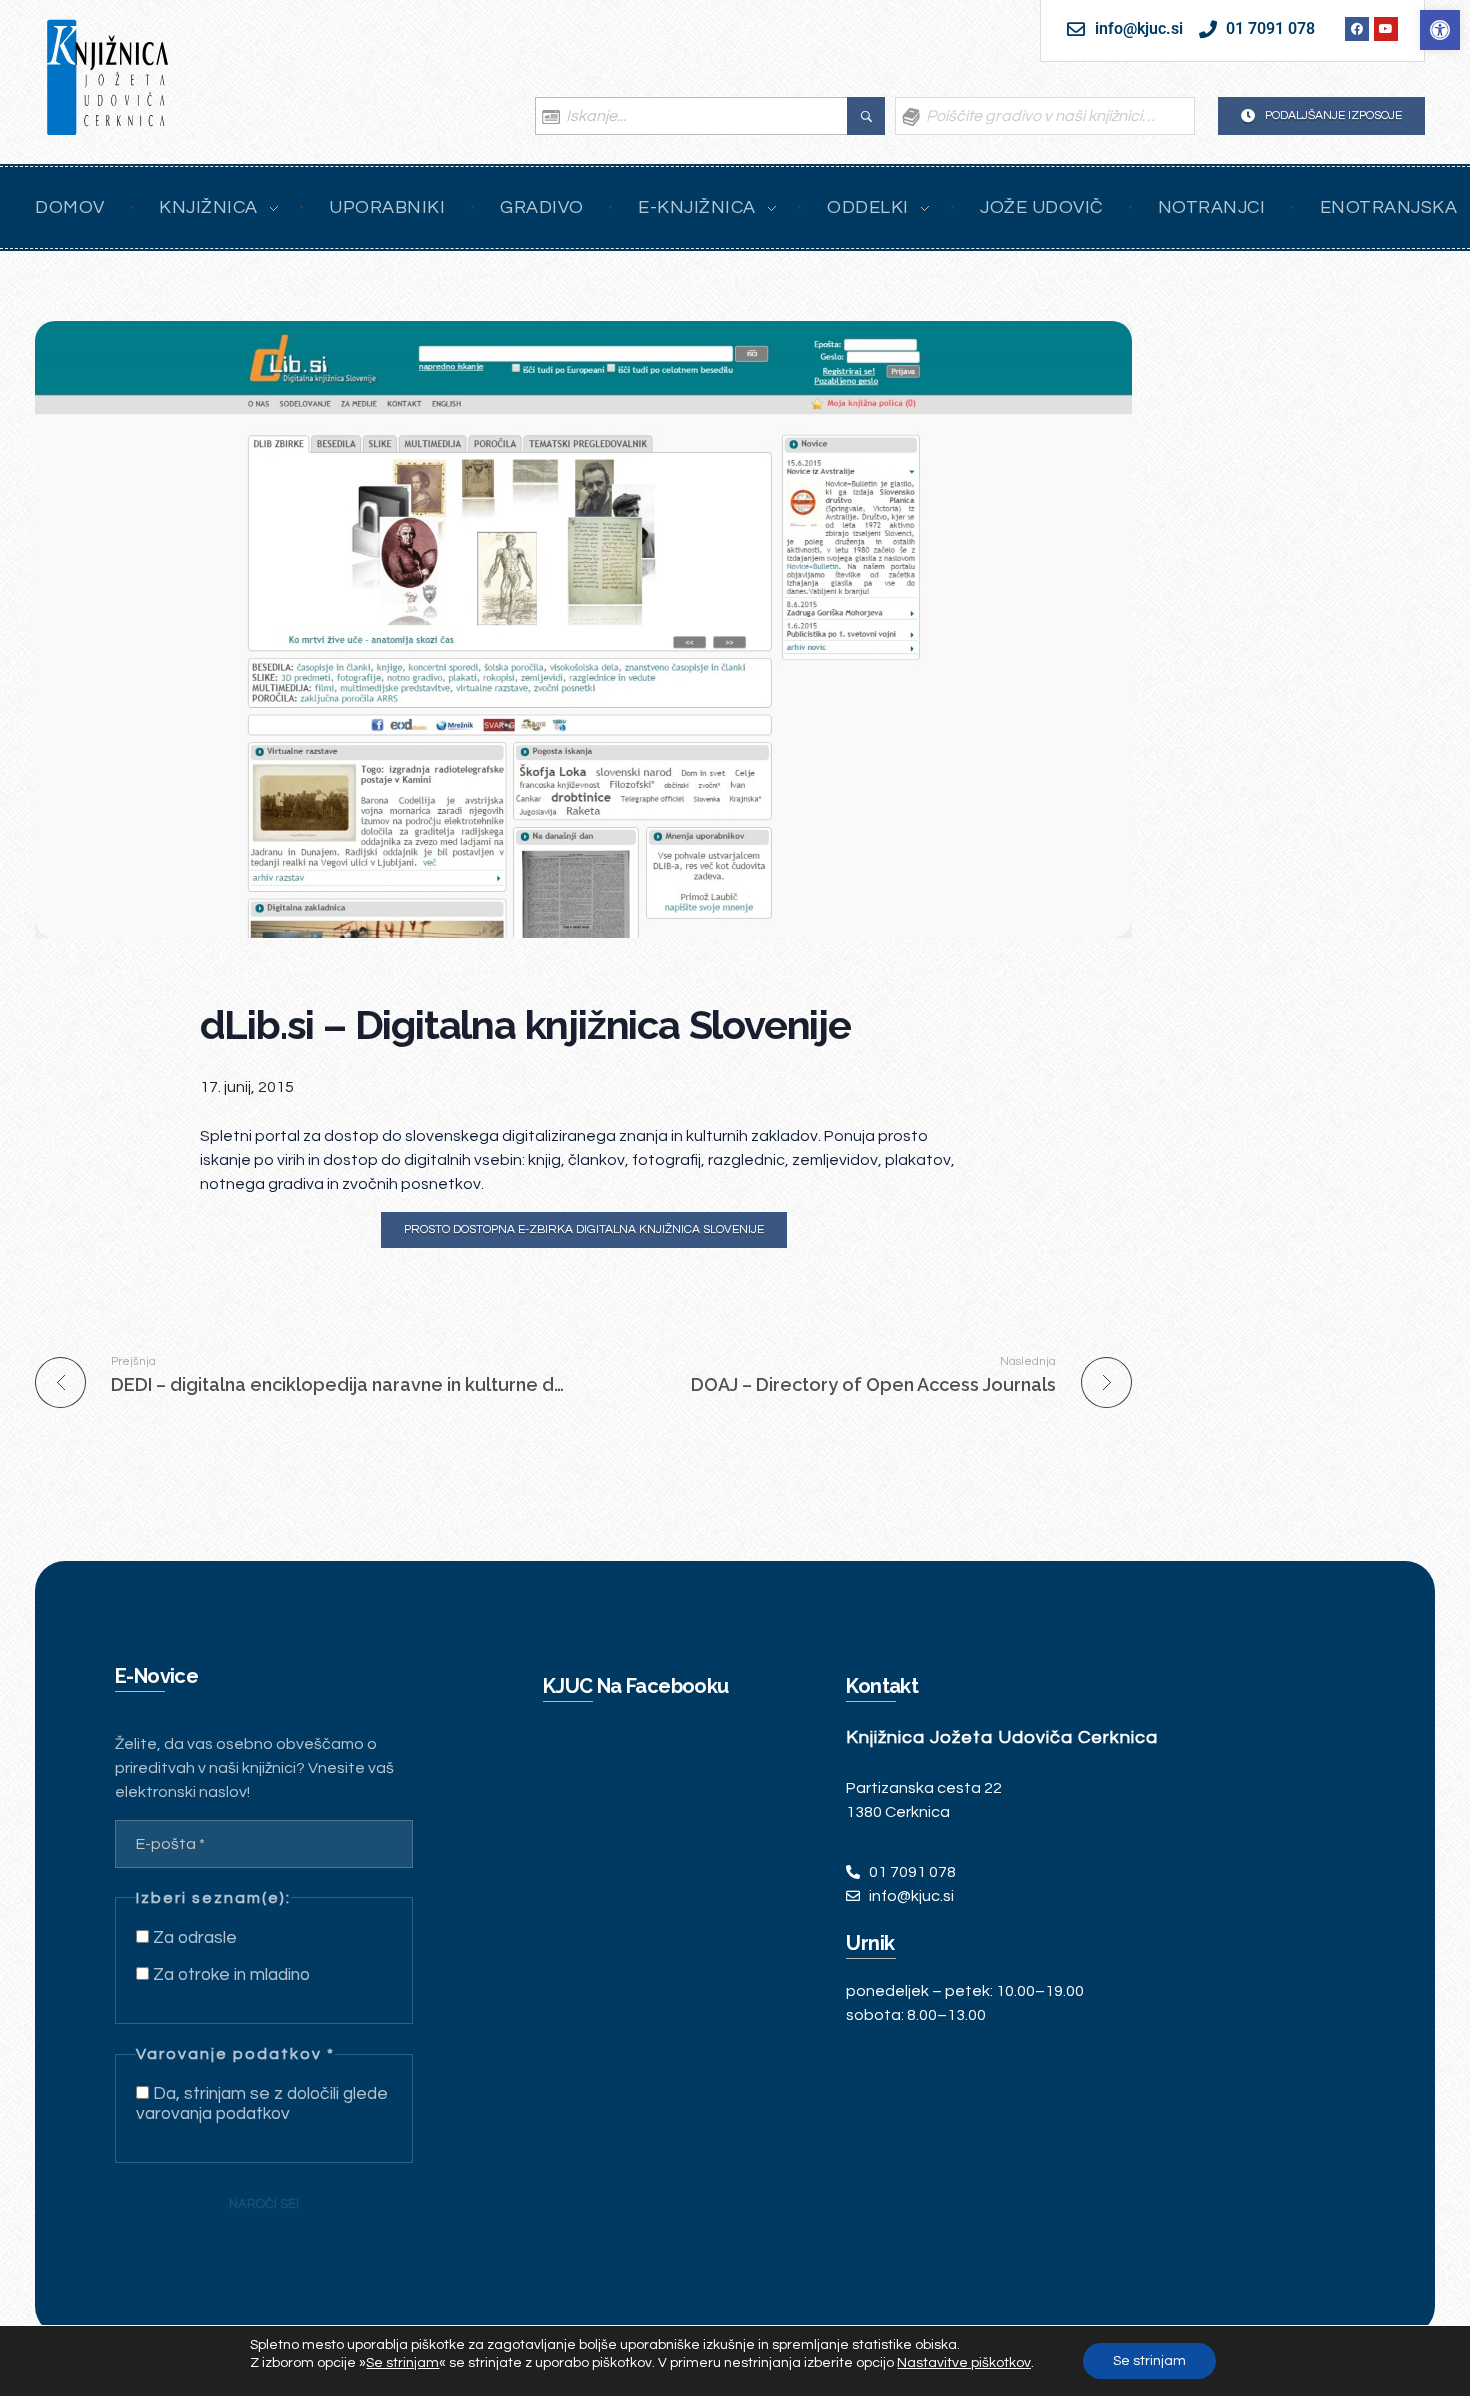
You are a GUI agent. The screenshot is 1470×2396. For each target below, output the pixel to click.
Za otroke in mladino (229, 1975)
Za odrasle (193, 1938)
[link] (1440, 30)
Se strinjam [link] (402, 2363)
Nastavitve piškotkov (964, 2363)
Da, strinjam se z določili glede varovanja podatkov (262, 2104)
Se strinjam (1149, 2361)
